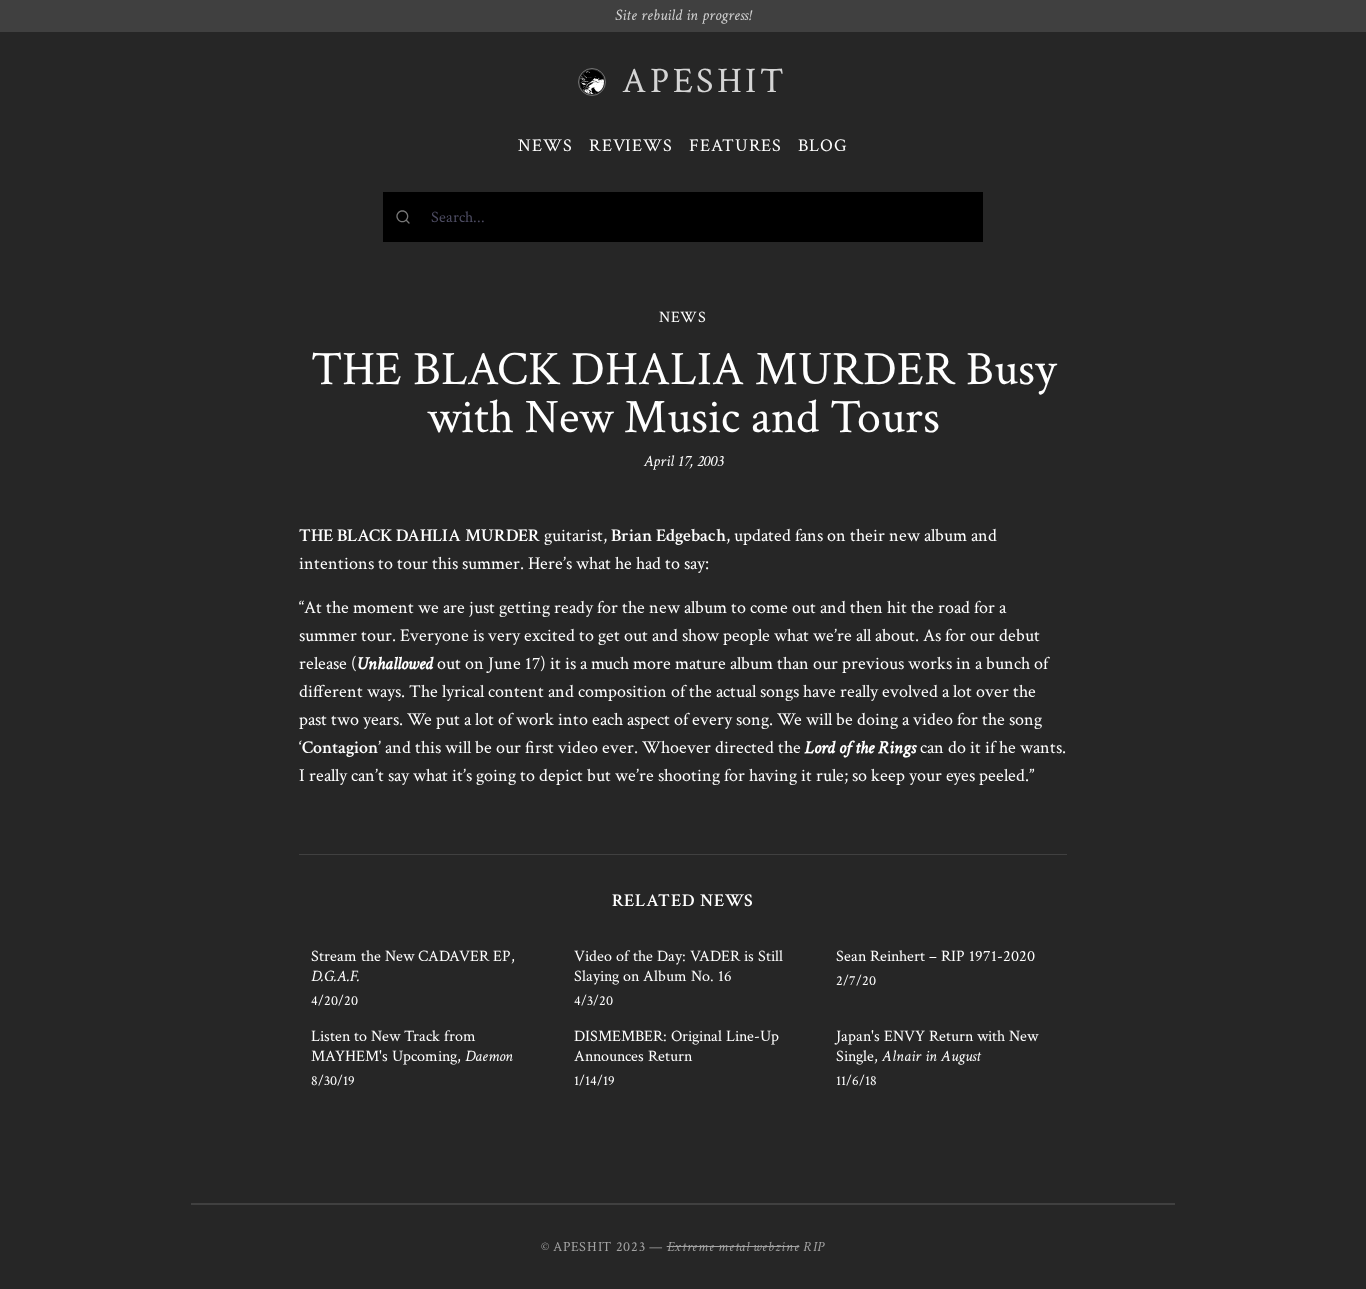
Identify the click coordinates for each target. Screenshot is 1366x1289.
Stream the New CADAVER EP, (413, 966)
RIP (814, 1247)
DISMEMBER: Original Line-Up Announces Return (676, 1046)
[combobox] (683, 217)
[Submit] (407, 217)
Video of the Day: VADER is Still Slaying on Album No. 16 (678, 966)
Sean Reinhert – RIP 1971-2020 (935, 956)
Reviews (631, 145)
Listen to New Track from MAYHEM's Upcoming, (412, 1046)
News (545, 145)
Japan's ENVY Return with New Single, (937, 1046)
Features (735, 145)
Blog (823, 145)
